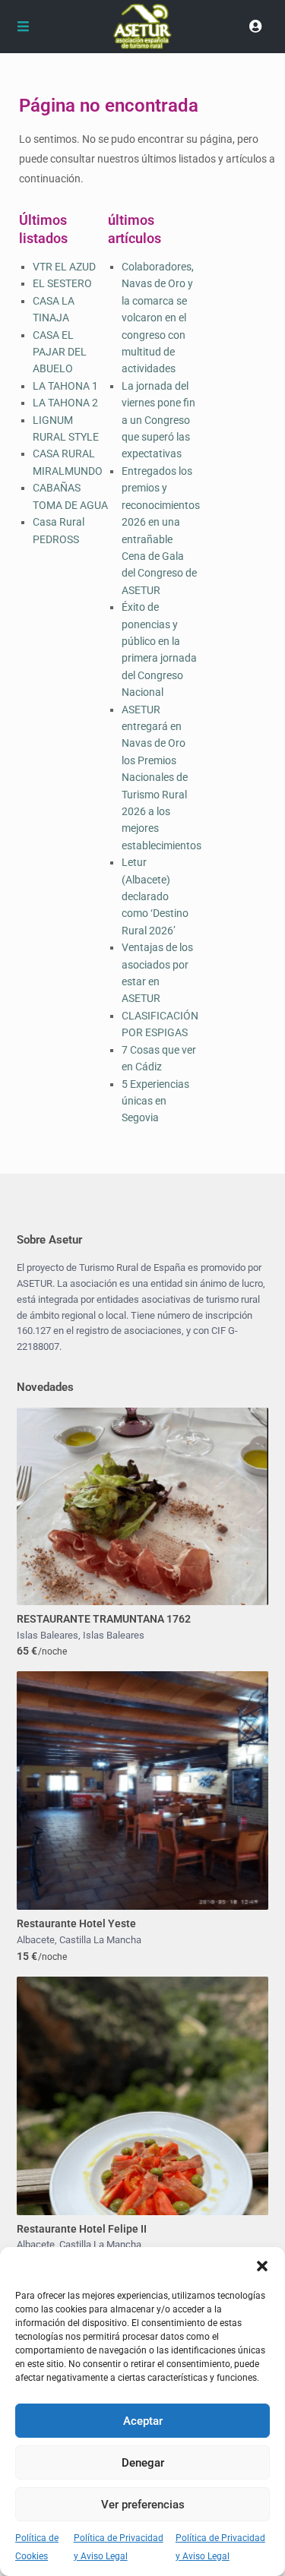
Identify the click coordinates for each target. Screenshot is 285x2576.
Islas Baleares (47, 1635)
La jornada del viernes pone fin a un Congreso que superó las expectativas (158, 420)
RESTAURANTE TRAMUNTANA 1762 (104, 1619)
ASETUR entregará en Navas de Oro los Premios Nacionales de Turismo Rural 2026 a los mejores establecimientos (161, 778)
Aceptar (143, 2421)
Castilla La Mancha (100, 1940)
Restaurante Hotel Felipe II (82, 2229)
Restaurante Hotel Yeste (76, 1923)
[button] (262, 2266)
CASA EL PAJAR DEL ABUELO (60, 352)
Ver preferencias (143, 2505)
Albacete (36, 1940)
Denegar (143, 2463)
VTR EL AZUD (64, 267)
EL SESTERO (62, 283)
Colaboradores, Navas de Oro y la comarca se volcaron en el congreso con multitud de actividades (158, 318)
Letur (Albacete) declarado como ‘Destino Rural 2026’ (155, 896)
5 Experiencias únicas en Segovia (155, 1101)
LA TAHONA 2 (65, 403)
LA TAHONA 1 (65, 386)
